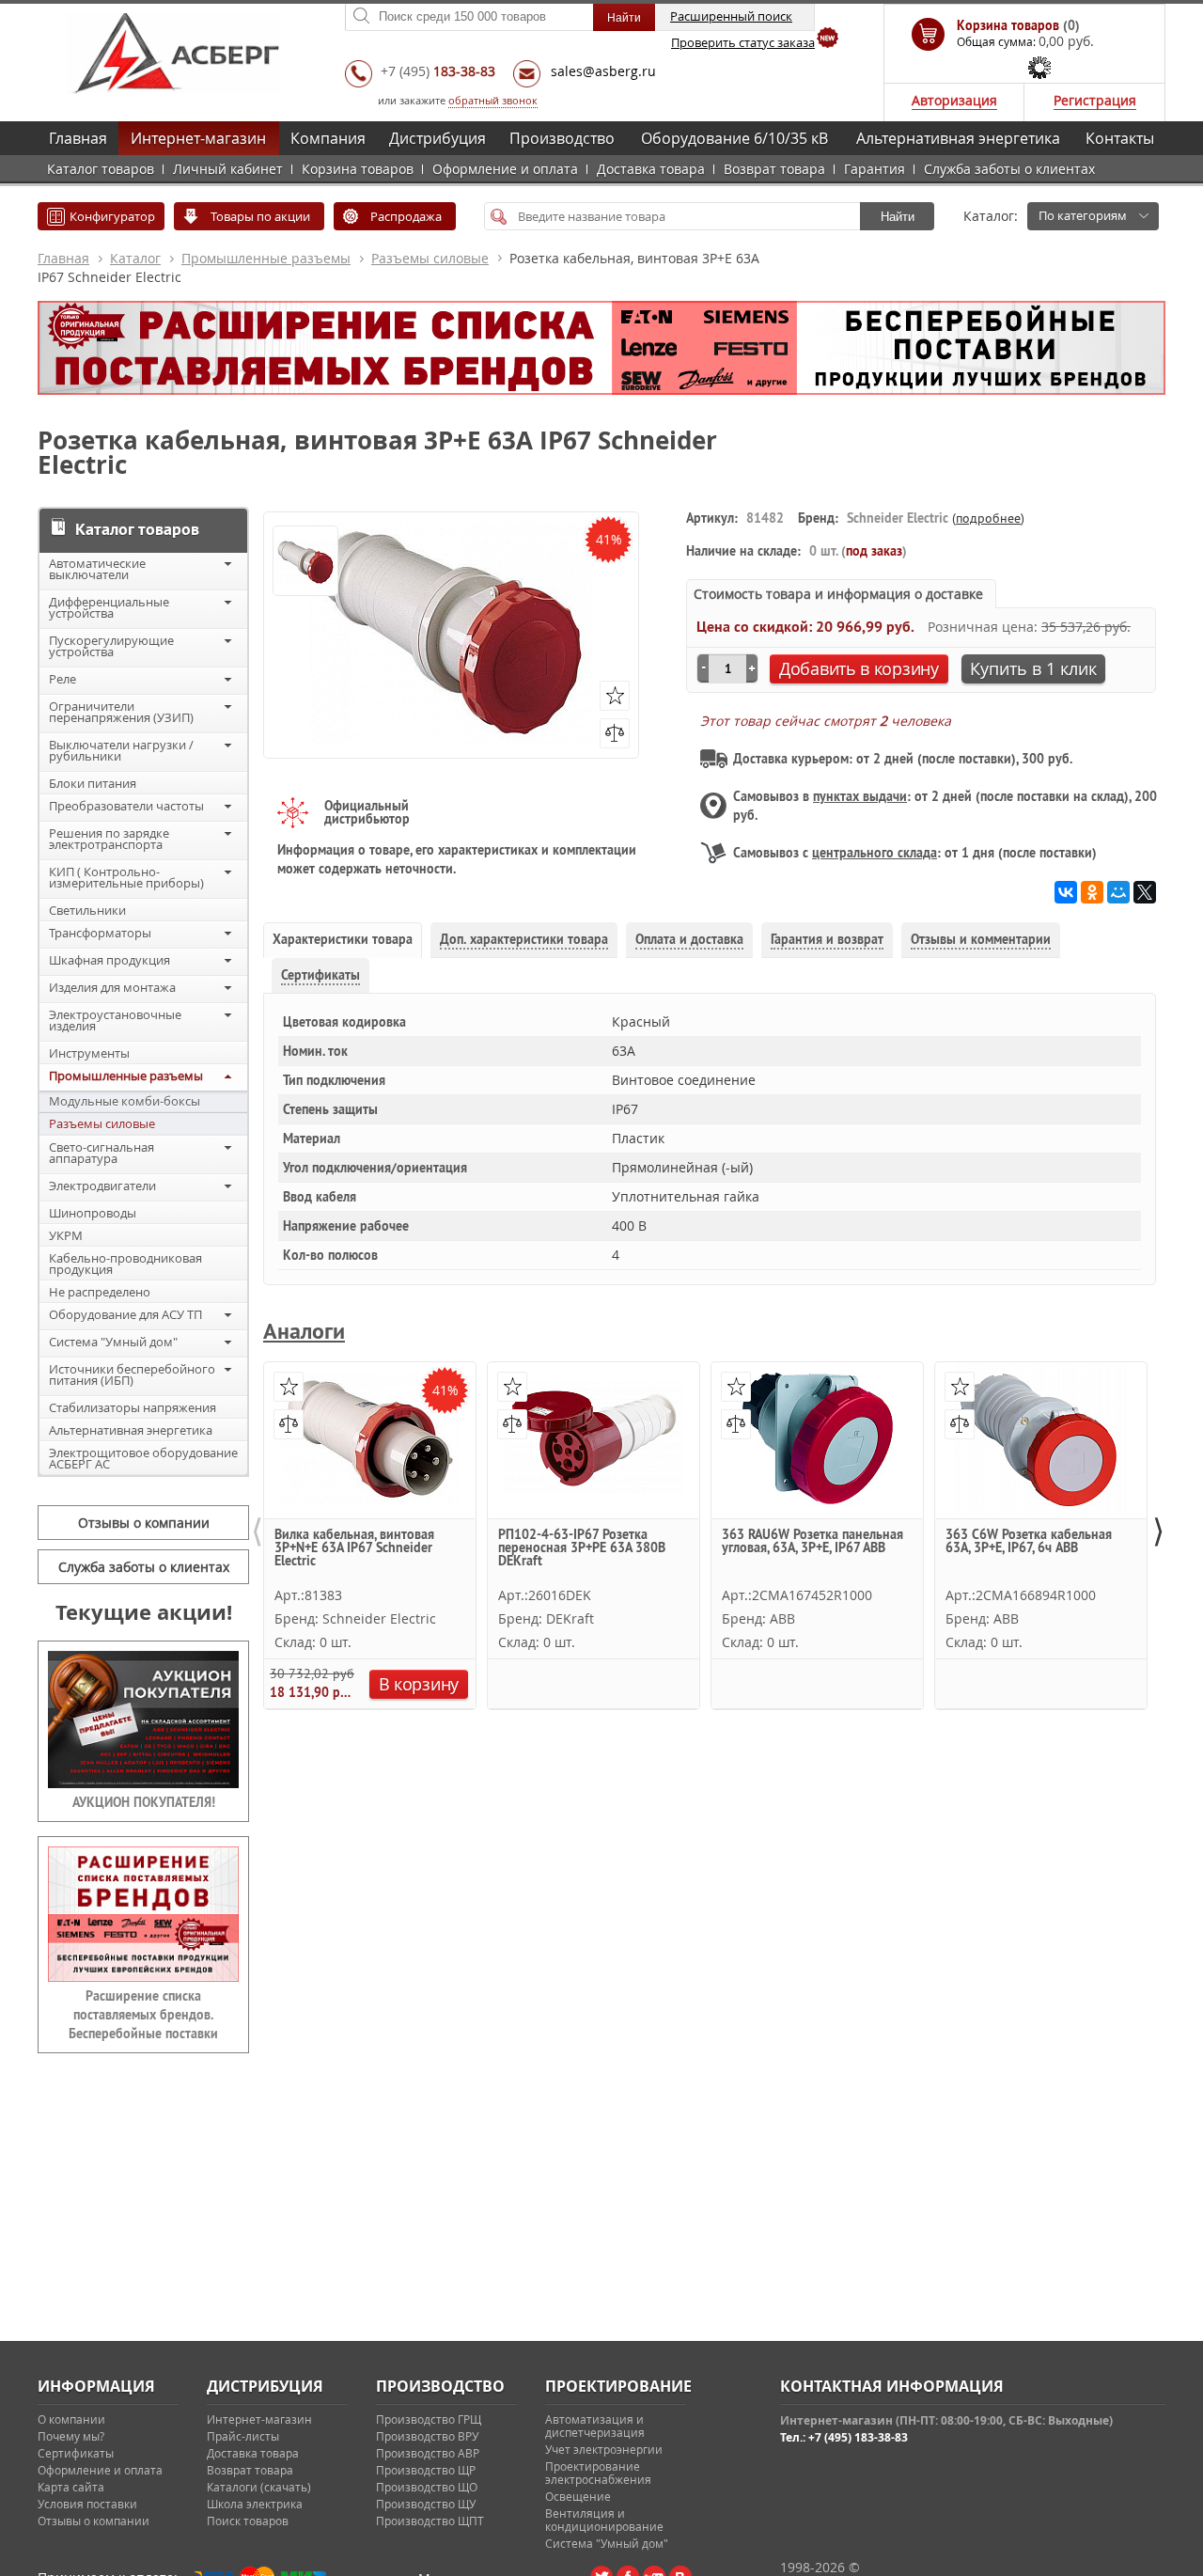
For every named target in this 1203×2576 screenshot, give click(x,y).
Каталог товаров (101, 169)
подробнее (988, 518)
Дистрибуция (437, 138)
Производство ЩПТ (430, 2521)
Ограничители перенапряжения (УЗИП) (121, 712)
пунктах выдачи (860, 796)
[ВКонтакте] (1066, 892)
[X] (1145, 892)
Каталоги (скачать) (259, 2487)
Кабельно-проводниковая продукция (125, 1264)
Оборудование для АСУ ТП (125, 1314)
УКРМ (66, 1235)
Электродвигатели (102, 1186)
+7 (438, 71)
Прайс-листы (243, 2436)
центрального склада (875, 853)
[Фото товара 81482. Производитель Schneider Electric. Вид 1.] (305, 562)
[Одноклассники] (1092, 892)
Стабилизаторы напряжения (133, 1407)
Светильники (87, 910)
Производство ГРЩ (429, 2419)
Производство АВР (428, 2453)
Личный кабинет (228, 169)
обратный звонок (493, 100)
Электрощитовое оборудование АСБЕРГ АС (143, 1458)
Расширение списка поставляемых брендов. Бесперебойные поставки (143, 2015)
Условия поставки (87, 2504)
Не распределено (100, 1292)
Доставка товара (651, 169)
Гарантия (875, 169)
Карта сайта (71, 2487)
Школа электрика (255, 2504)
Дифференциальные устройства (109, 607)
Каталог (135, 258)
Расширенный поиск (731, 16)
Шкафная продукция (109, 960)
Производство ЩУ (426, 2504)
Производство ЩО (427, 2487)
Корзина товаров (358, 169)
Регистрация (1095, 100)
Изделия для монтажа (112, 987)
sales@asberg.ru (603, 71)
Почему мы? (71, 2436)
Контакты (1120, 138)
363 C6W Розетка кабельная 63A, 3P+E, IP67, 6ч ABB (1029, 1542)
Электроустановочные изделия (115, 1020)
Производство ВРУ (427, 2436)
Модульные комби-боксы (125, 1101)
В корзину (419, 1684)
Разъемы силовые (430, 258)
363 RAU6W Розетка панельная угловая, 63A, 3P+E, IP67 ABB (812, 1542)
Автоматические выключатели (97, 569)
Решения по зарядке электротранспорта (109, 839)
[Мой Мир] (1118, 892)
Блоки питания (93, 783)
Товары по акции (260, 216)
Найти (898, 217)
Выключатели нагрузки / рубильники (121, 750)
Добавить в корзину (859, 668)
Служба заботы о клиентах (1009, 169)
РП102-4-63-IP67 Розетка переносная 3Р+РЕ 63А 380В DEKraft (582, 1548)
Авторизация (954, 100)
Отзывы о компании (144, 1523)
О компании (71, 2419)
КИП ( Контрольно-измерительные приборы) (126, 877)
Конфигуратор (112, 216)
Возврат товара (774, 169)
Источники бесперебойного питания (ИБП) (132, 1374)
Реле (62, 679)
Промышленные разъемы (266, 258)
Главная (78, 138)
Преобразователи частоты (126, 806)
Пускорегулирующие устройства (111, 646)
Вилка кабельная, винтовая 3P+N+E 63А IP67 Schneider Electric (354, 1548)
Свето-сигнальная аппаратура (102, 1153)
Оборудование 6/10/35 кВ (734, 138)
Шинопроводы (93, 1213)
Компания (328, 138)
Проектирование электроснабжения (598, 2473)
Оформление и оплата (505, 169)
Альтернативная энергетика (958, 138)
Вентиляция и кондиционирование (604, 2520)
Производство (562, 138)
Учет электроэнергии (604, 2449)
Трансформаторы (100, 933)
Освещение (578, 2496)
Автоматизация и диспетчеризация (595, 2426)
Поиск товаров (248, 2521)
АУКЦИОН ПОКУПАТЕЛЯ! (144, 1802)
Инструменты (89, 1053)
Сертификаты (76, 2453)
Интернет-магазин (198, 138)
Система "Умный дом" (113, 1342)
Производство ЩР (426, 2470)
